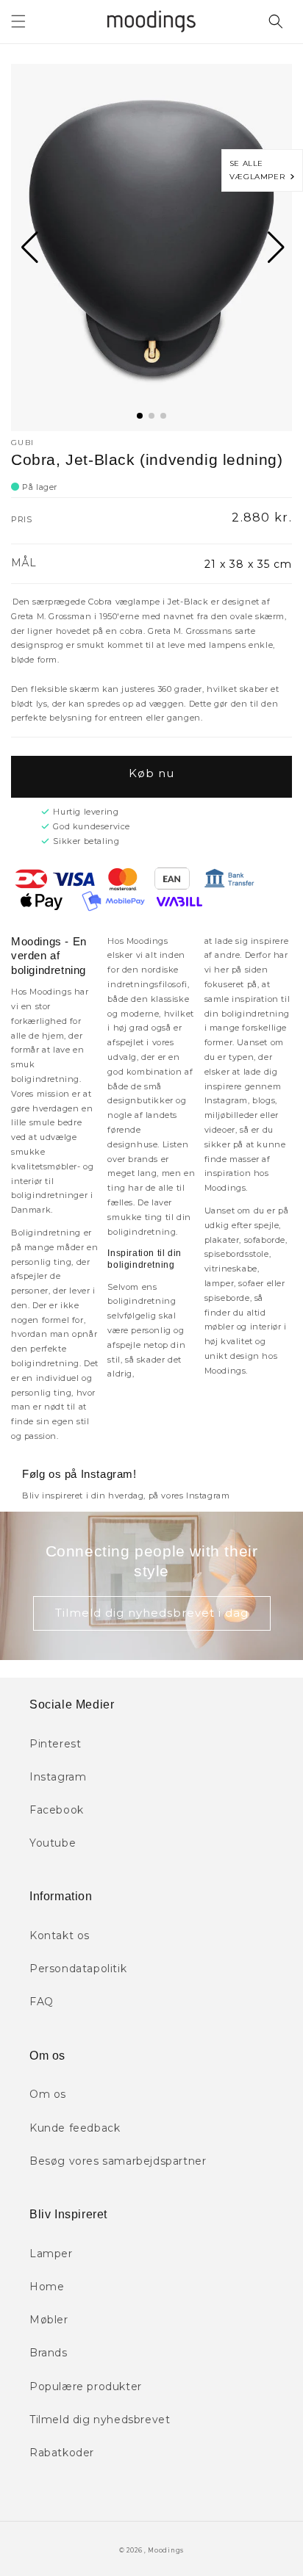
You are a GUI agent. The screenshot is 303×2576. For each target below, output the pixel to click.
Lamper (51, 2254)
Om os (48, 2094)
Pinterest (55, 1744)
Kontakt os (60, 1935)
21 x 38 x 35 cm (248, 564)
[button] (18, 21)
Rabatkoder (62, 2453)
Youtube (53, 1843)
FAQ (42, 2002)
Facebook (57, 1810)
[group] (151, 248)
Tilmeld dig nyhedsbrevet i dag (152, 1613)
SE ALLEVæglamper (260, 170)
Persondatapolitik (78, 1969)
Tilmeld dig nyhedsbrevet (100, 2420)
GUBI (22, 443)
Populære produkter (86, 2386)
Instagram (58, 1777)
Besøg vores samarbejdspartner (118, 2161)
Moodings (166, 2550)
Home (47, 2287)
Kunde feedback (75, 2128)
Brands (49, 2353)
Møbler (49, 2320)
